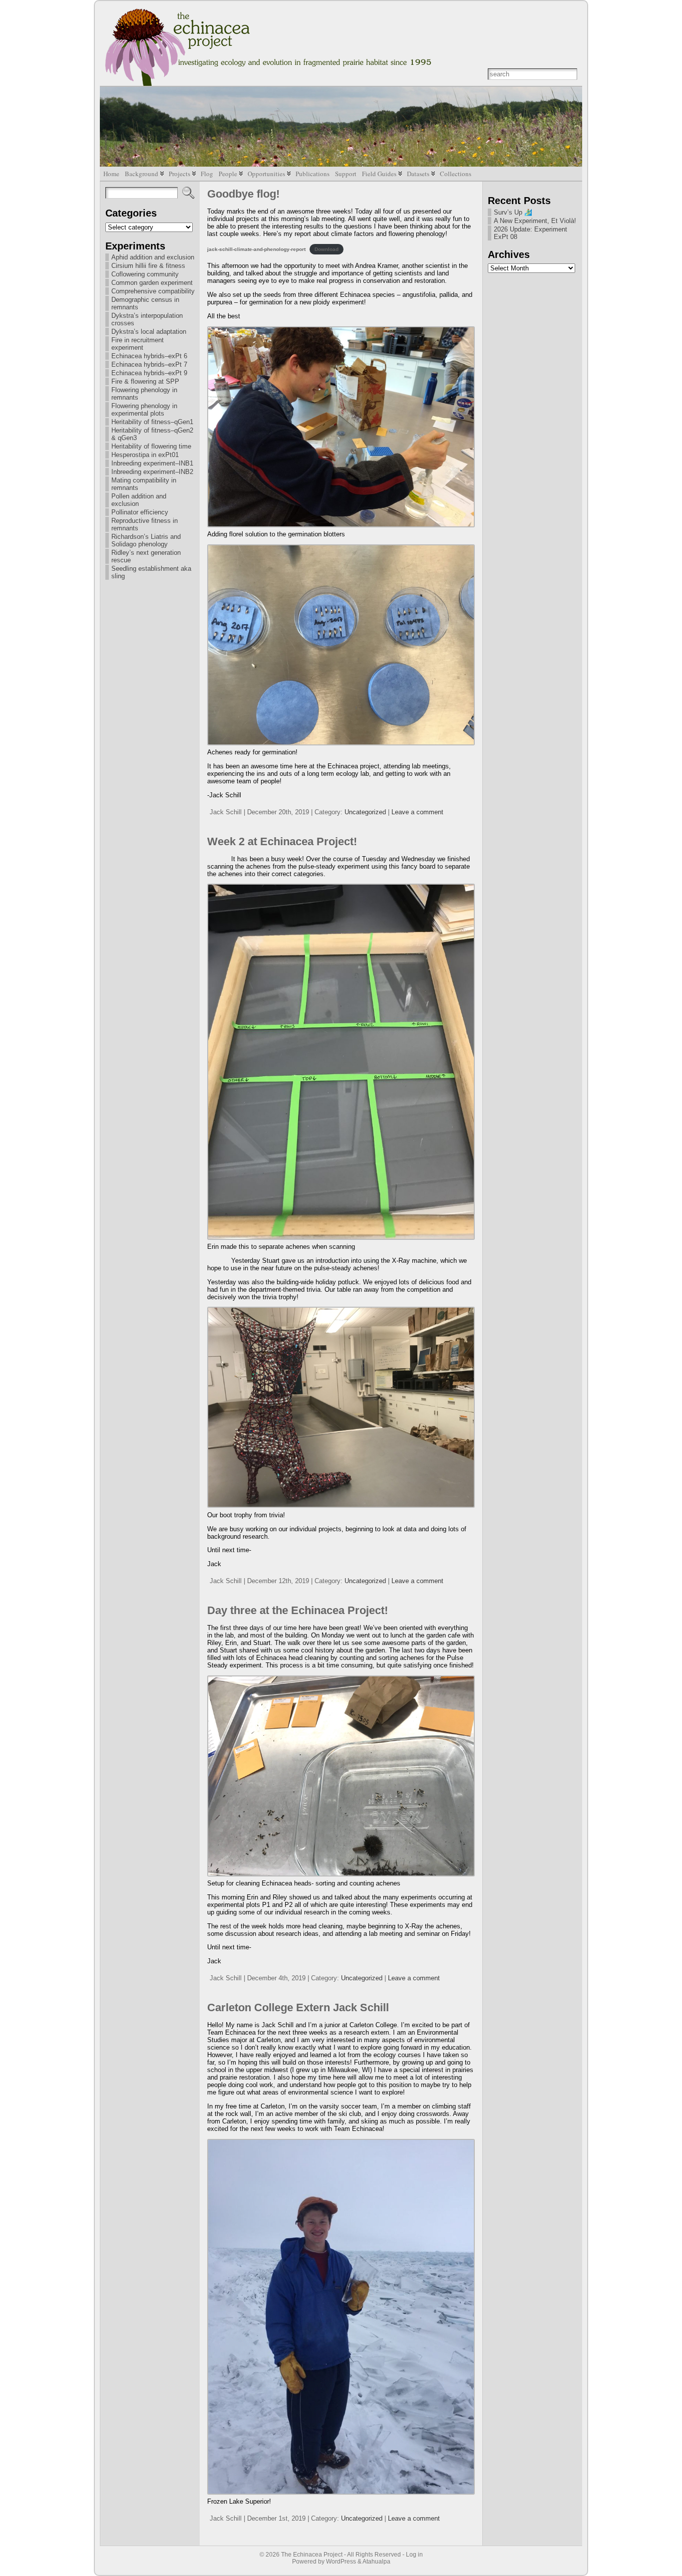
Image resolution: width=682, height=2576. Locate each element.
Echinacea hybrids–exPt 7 (149, 364)
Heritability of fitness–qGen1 (152, 422)
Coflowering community (145, 274)
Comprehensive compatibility (153, 291)
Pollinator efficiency (140, 512)
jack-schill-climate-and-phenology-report (256, 249)
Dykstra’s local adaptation (149, 332)
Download (327, 249)
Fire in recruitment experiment (138, 344)
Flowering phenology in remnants (144, 394)
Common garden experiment (152, 283)
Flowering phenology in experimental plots (144, 410)
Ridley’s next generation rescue (146, 556)
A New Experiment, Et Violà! (535, 221)
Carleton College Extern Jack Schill (298, 2007)
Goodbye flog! (243, 194)
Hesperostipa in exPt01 (145, 455)
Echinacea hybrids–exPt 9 (149, 373)
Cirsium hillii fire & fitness (148, 266)
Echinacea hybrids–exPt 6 (149, 356)
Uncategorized (365, 812)
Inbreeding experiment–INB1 (152, 463)
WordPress (341, 2562)
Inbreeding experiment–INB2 (152, 472)
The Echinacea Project (312, 2555)
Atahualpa (376, 2562)
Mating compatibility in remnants (144, 484)
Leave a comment (417, 812)
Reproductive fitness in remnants (145, 524)
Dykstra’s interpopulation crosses (147, 319)
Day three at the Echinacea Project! (298, 1610)
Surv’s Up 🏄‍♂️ (513, 212)
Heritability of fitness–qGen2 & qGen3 (152, 434)
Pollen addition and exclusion (139, 500)
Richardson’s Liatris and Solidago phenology (146, 540)
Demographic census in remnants (145, 303)
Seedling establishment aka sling (151, 572)
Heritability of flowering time (151, 446)
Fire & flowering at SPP (145, 381)
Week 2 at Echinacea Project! (282, 841)
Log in (414, 2555)
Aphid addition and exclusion (153, 257)
